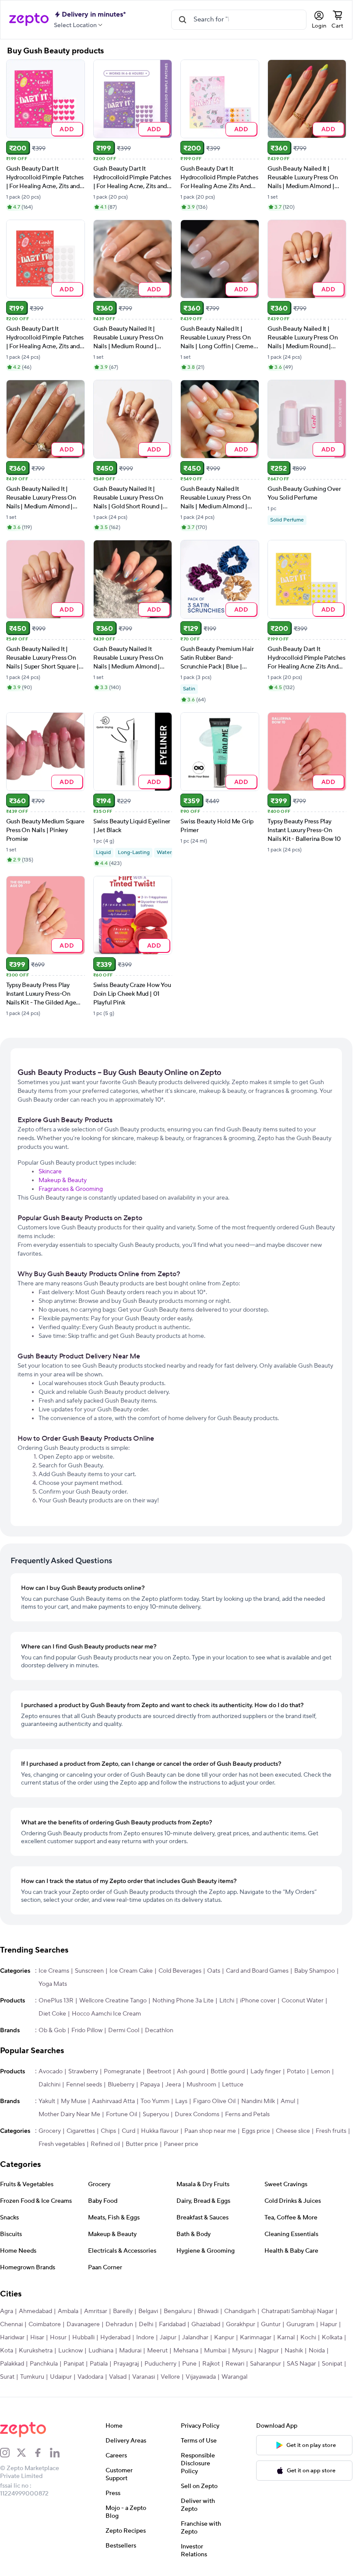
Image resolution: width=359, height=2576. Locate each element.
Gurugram (300, 2324)
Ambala (68, 2311)
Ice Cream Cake (131, 1971)
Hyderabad (115, 2338)
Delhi (146, 2324)
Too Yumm (155, 2101)
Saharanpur (266, 2364)
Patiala (99, 2364)
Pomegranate (122, 2072)
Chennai (11, 2324)
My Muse (74, 2101)
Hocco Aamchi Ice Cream (106, 2014)
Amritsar (96, 2311)
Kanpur (224, 2338)
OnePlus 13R (56, 2001)
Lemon (320, 2072)
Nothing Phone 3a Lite (183, 2001)
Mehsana (186, 2351)
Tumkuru (32, 2377)
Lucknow (70, 2351)
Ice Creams (54, 1971)
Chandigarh (240, 2311)
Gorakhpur (241, 2324)
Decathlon (159, 2030)
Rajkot (211, 2364)
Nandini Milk (258, 2101)
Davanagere (83, 2324)
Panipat (74, 2364)
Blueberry (121, 2085)
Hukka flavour (160, 2131)
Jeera (173, 2085)
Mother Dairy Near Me (69, 2114)
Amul (288, 2101)
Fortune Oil (121, 2114)
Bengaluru (178, 2311)
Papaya (150, 2085)
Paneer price (181, 2144)
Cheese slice (293, 2131)
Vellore (170, 2377)
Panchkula (44, 2364)
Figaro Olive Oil (214, 2101)
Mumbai (215, 2351)
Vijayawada (201, 2377)
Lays (181, 2101)
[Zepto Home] (29, 20)
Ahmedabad (35, 2311)
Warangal (234, 2377)
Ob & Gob (52, 2030)
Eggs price (256, 2131)
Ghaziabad (206, 2324)
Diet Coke (52, 2014)
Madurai (130, 2351)
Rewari (235, 2364)
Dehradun (119, 2324)
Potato (296, 2072)
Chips (108, 2131)
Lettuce (233, 2085)
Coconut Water (303, 2001)
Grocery (50, 2131)
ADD (67, 129)
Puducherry (160, 2364)
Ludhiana (101, 2351)
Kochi (308, 2338)
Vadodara (90, 2377)
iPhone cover (258, 2001)
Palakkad (12, 2364)
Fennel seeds (84, 2085)
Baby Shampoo (315, 1971)
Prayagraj (126, 2364)
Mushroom (201, 2085)
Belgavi (148, 2311)
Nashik (294, 2351)
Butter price (142, 2144)
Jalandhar (195, 2338)
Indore (145, 2338)
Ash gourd (191, 2072)
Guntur (271, 2324)
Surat (7, 2377)
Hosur (58, 2338)
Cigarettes (81, 2131)
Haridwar (12, 2338)
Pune (189, 2364)
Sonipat (332, 2364)
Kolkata (332, 2338)
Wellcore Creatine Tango (113, 2001)
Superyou (156, 2114)
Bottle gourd (228, 2072)
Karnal (286, 2338)
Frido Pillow (87, 2030)
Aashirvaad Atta (113, 2101)
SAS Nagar (301, 2364)
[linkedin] (58, 2453)
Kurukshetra (36, 2351)
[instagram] (8, 2453)
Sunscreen (89, 1971)
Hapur (329, 2324)
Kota (7, 2351)
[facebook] (42, 2453)
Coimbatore (45, 2324)
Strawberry (83, 2072)
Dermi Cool (124, 2030)
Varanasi (144, 2377)
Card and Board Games (257, 1971)
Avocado (51, 2072)
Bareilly (123, 2311)
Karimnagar (256, 2338)
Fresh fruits (331, 2131)
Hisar (37, 2338)
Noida (317, 2351)
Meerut (157, 2351)
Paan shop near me (210, 2131)
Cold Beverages (180, 1971)
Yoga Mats (53, 1984)
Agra (7, 2311)
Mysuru (242, 2351)
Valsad (118, 2377)
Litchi (227, 2001)
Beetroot (159, 2072)
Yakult (47, 2101)
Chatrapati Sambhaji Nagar (297, 2311)
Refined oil (105, 2144)
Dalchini (49, 2085)
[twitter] (25, 2453)
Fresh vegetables (62, 2144)
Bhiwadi (208, 2311)
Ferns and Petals (247, 2114)
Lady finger (266, 2072)
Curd (128, 2131)
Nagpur (269, 2351)
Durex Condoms (197, 2114)
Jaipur (168, 2338)
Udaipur (61, 2377)
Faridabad (172, 2324)
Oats (214, 1971)
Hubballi (83, 2338)
